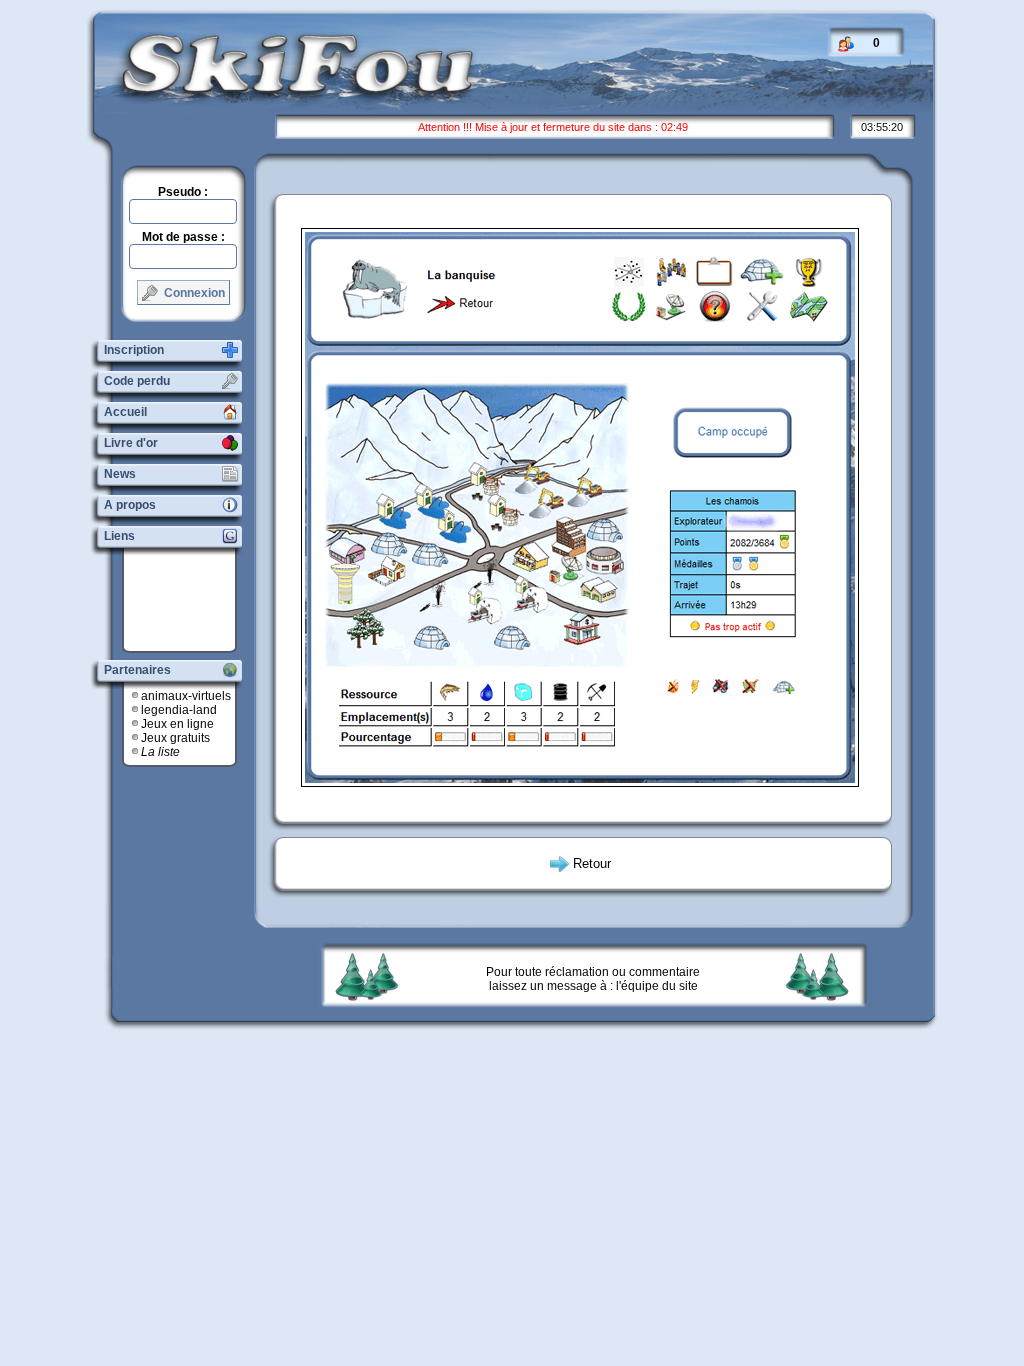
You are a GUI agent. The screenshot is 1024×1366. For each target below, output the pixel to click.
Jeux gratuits (175, 738)
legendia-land (179, 710)
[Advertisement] (187, 600)
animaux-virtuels (186, 696)
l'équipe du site (657, 986)
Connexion (193, 293)
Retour (592, 863)
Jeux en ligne (177, 724)
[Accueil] (282, 93)
